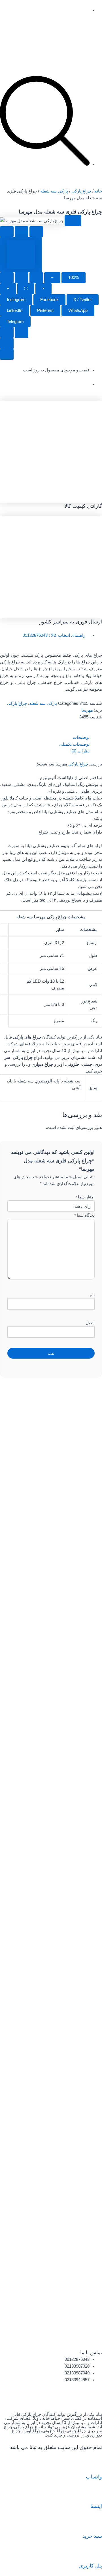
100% (74, 278)
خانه (98, 191)
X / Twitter (83, 300)
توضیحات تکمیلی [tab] (74, 744)
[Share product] (36, 232)
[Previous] (7, 332)
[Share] (22, 278)
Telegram (15, 322)
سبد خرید (92, 2536)
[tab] (21, 255)
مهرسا (87, 710)
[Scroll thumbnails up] (7, 343)
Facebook (49, 300)
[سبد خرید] (95, 2524)
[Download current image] (36, 278)
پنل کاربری (91, 2566)
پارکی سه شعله (54, 191)
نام (92, 1295)
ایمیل (90, 1323)
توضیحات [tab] (81, 737)
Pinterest (45, 310)
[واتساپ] (95, 2464)
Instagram (16, 300)
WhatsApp (78, 310)
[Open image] (73, 221)
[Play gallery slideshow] (7, 278)
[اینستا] (95, 2494)
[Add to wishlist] (7, 232)
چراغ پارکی (81, 191)
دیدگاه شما (84, 1215)
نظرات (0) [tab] (80, 751)
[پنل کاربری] (95, 2553)
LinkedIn (15, 310)
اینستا (96, 2506)
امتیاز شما (85, 1197)
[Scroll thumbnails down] (7, 355)
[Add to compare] (22, 232)
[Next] (22, 332)
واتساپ (94, 2477)
